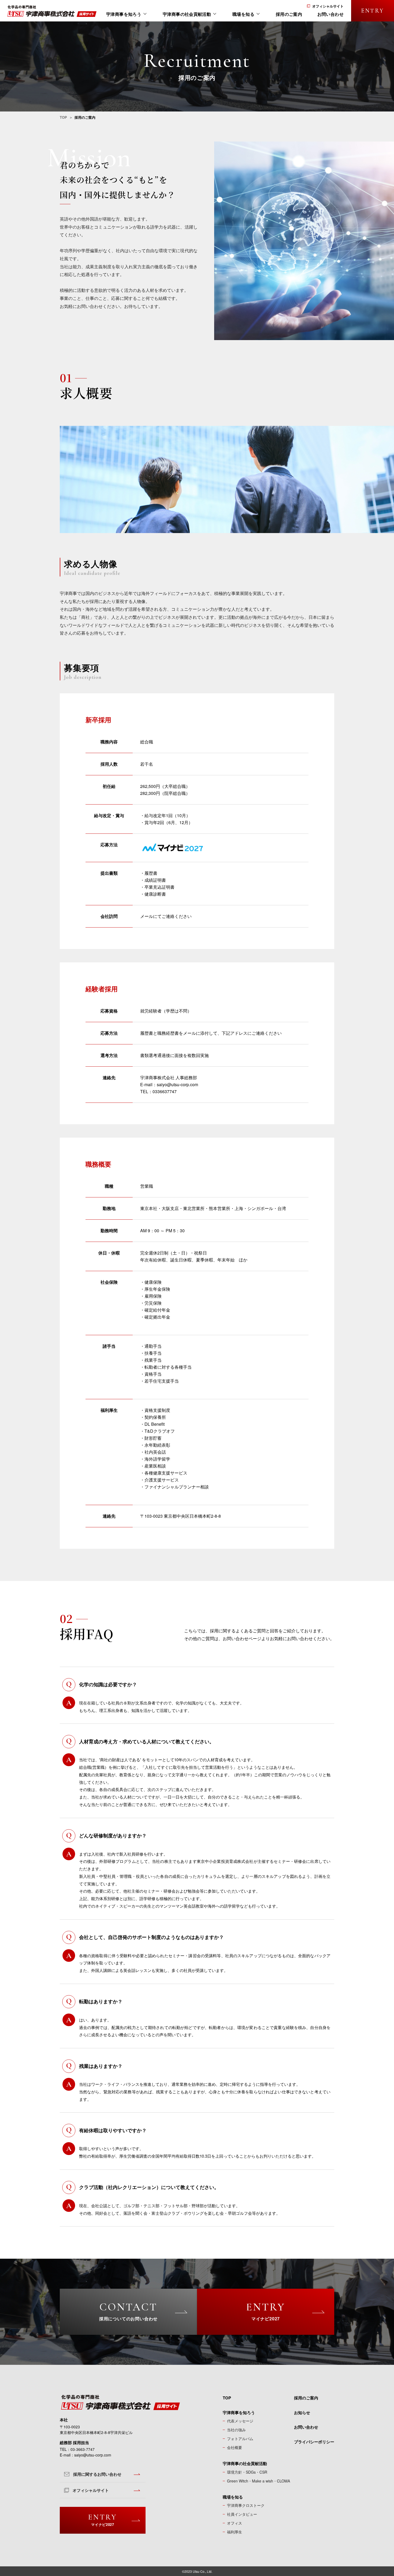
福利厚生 (235, 2532)
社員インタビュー (242, 2514)
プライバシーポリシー (314, 2442)
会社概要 (235, 2447)
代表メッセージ (240, 2421)
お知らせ (302, 2413)
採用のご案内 (306, 2398)
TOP (63, 117)
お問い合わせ (306, 2427)
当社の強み (236, 2430)
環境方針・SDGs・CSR (247, 2472)
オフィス (235, 2523)
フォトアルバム (240, 2439)
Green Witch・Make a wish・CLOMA (259, 2481)
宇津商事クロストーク (246, 2505)
